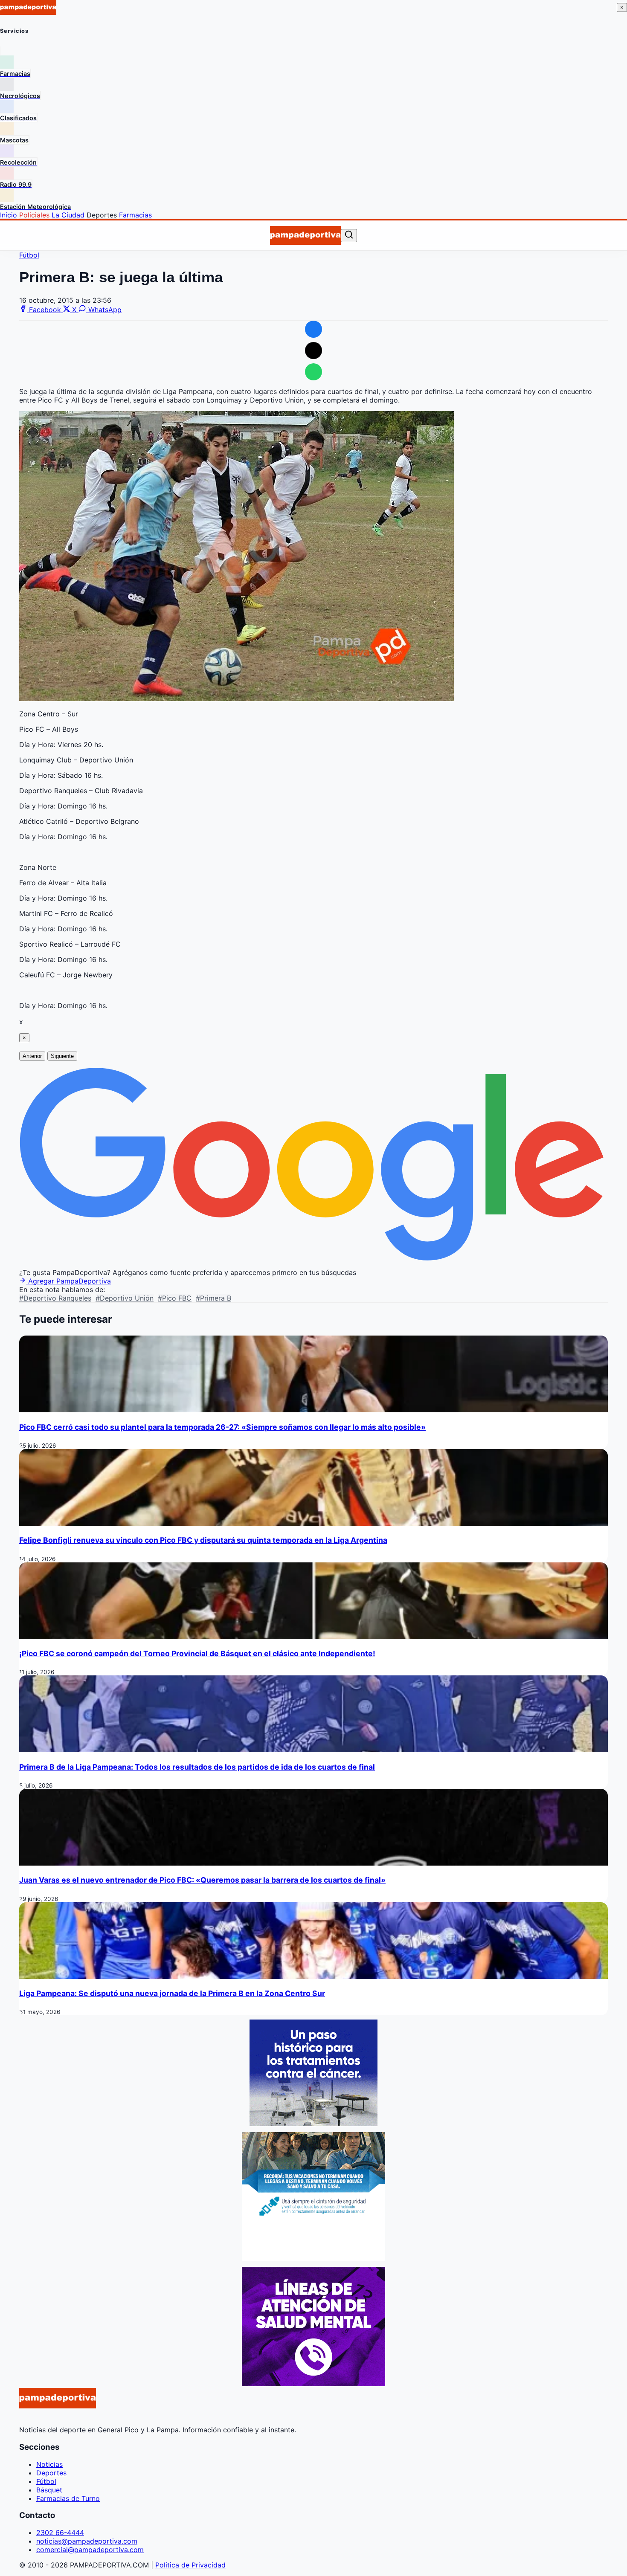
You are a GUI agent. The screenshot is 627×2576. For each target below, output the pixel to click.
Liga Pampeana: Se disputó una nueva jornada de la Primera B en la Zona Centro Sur (172, 1993)
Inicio (9, 215)
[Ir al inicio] (305, 235)
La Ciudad (68, 215)
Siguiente (62, 1056)
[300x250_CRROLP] (313, 2124)
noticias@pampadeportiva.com (87, 2541)
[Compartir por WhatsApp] (313, 372)
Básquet (49, 2490)
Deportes (102, 215)
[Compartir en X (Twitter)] (313, 351)
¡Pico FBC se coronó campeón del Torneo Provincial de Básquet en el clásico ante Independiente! (197, 1653)
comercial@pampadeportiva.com (90, 2550)
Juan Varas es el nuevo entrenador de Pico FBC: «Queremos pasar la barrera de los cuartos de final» (202, 1880)
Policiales (34, 215)
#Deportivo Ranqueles (55, 1298)
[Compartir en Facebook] (313, 329)
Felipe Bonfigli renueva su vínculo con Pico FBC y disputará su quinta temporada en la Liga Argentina (203, 1540)
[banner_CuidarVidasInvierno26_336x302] (313, 2258)
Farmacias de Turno (68, 2498)
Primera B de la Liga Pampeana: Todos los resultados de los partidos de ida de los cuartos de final (197, 1767)
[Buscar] (349, 235)
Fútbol (29, 255)
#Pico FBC (175, 1298)
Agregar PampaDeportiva (68, 1281)
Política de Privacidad (190, 2565)
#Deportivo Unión (125, 1298)
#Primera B (213, 1298)
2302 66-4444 (60, 2533)
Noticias (49, 2464)
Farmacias (135, 215)
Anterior (32, 1056)
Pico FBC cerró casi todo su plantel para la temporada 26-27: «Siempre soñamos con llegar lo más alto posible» (222, 1427)
